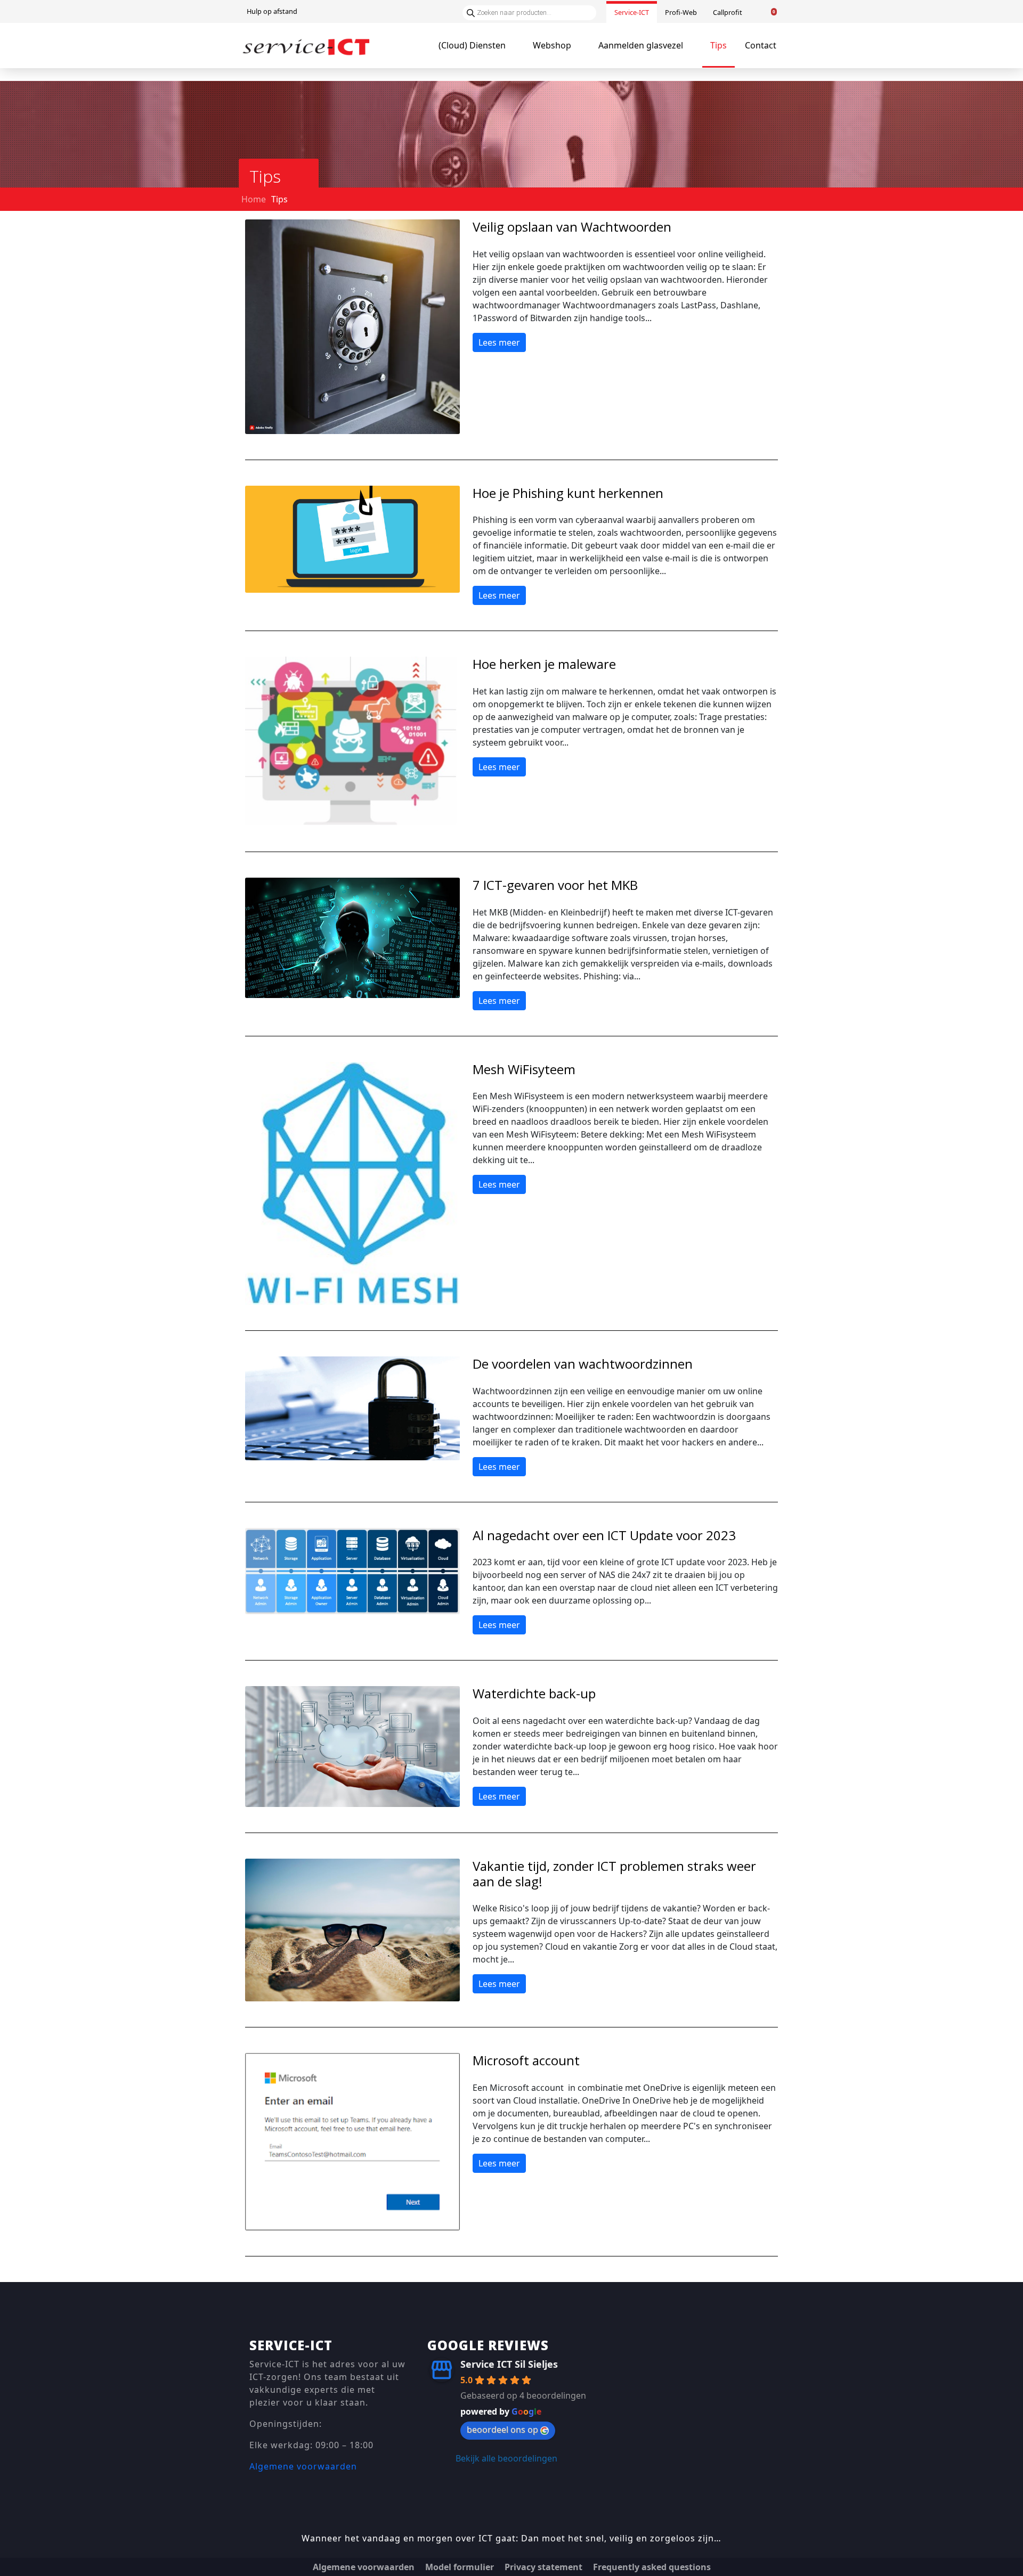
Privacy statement (543, 2567)
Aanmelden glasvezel (641, 45)
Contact (761, 45)
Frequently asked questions (652, 2567)
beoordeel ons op (502, 2430)
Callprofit (728, 12)
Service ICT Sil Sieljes (509, 2364)
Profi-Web (681, 12)
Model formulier (460, 2567)
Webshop (552, 45)
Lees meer (499, 342)
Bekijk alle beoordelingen (506, 2458)
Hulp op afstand (272, 11)
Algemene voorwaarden (303, 2466)
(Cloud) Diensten (472, 45)
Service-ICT (632, 12)
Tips (718, 45)
